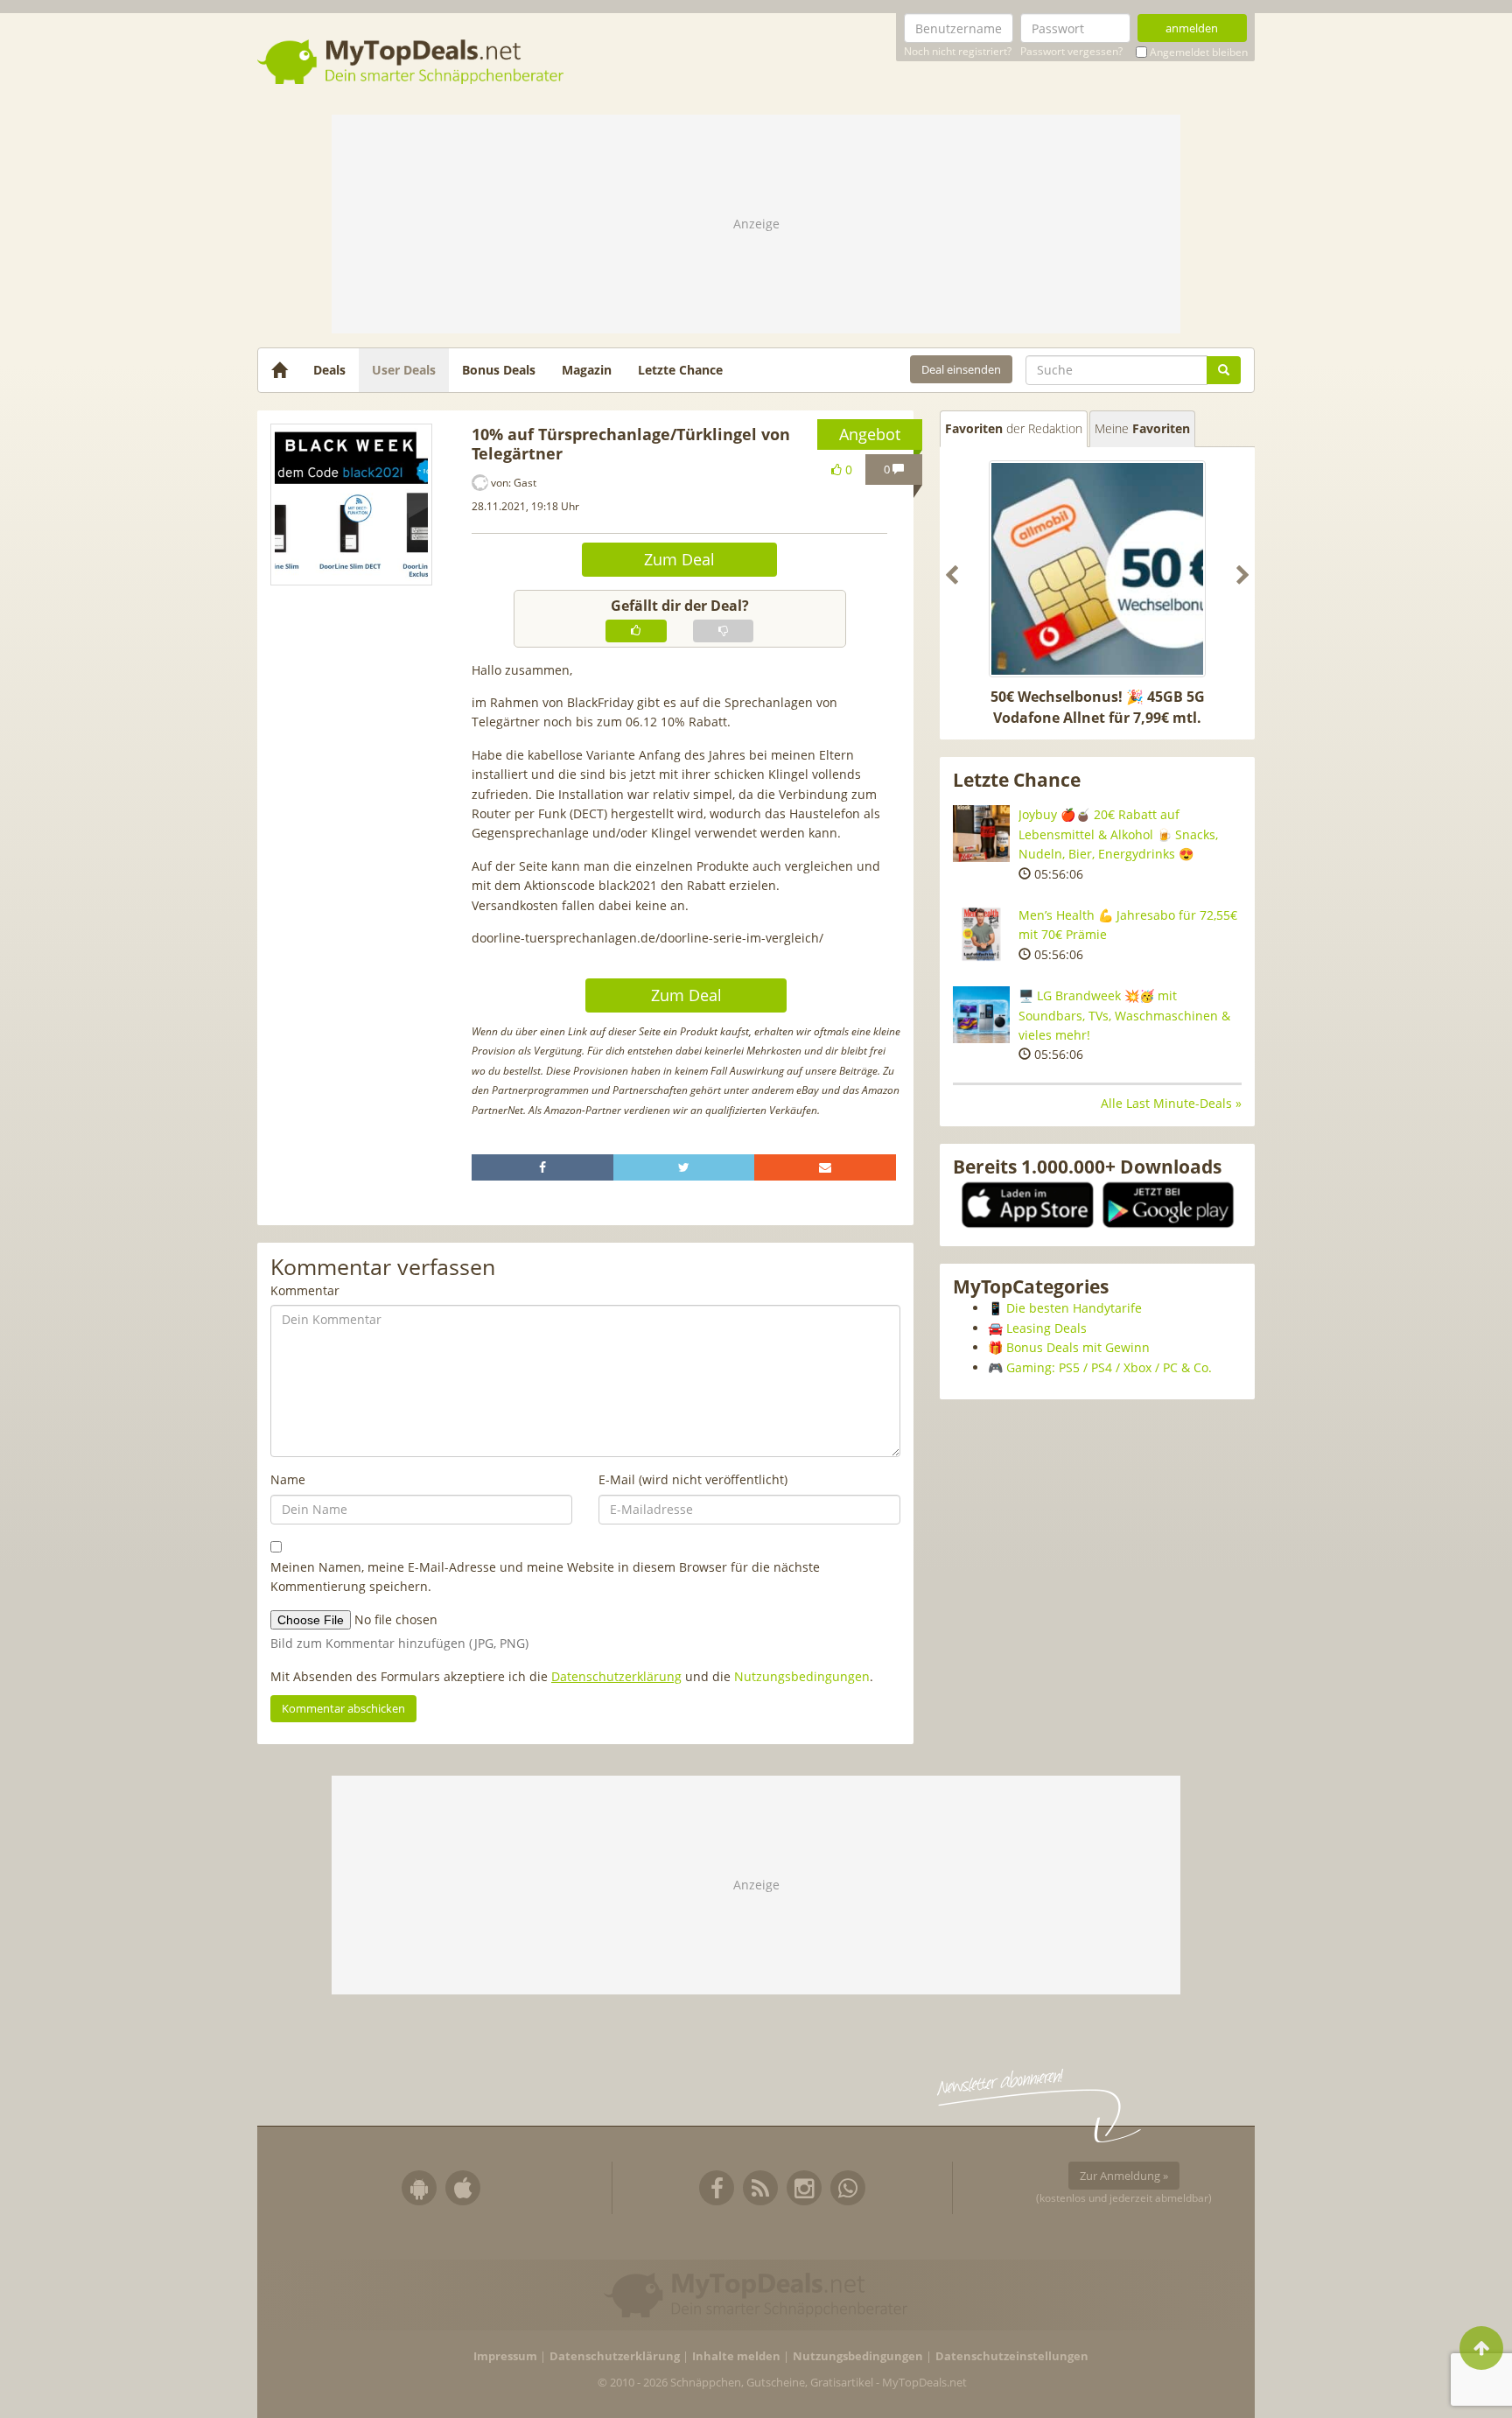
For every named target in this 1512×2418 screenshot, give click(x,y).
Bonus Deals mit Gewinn (1078, 1347)
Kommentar (305, 1290)
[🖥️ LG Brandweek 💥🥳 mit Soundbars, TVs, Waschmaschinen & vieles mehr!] (981, 1015)
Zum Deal (679, 559)
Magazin (587, 370)
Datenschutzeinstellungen (1012, 2356)
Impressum (505, 2356)
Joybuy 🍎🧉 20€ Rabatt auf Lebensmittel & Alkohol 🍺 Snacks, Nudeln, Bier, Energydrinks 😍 (1118, 834)
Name (288, 1479)
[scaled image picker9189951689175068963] (351, 505)
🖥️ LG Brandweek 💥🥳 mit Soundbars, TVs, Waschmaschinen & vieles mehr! (1124, 1015)
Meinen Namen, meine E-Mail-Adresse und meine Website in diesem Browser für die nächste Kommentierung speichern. (545, 1577)
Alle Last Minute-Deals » (1171, 1103)
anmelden (1192, 28)
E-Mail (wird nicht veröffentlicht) (693, 1479)
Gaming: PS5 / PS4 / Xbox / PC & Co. (1109, 1367)
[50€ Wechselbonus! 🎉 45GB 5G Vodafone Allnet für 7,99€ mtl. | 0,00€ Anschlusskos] (1097, 569)
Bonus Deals (499, 370)
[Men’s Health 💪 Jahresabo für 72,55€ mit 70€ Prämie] (981, 934)
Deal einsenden (961, 369)
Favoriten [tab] (1014, 428)
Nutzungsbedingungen (802, 1676)
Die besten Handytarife (1074, 1308)
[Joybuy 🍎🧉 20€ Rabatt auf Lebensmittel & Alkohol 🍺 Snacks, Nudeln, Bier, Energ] (981, 834)
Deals (329, 370)
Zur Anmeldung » (1124, 2176)
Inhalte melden (736, 2356)
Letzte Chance (680, 370)
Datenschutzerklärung (616, 1676)
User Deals (404, 370)
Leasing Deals (1046, 1328)
